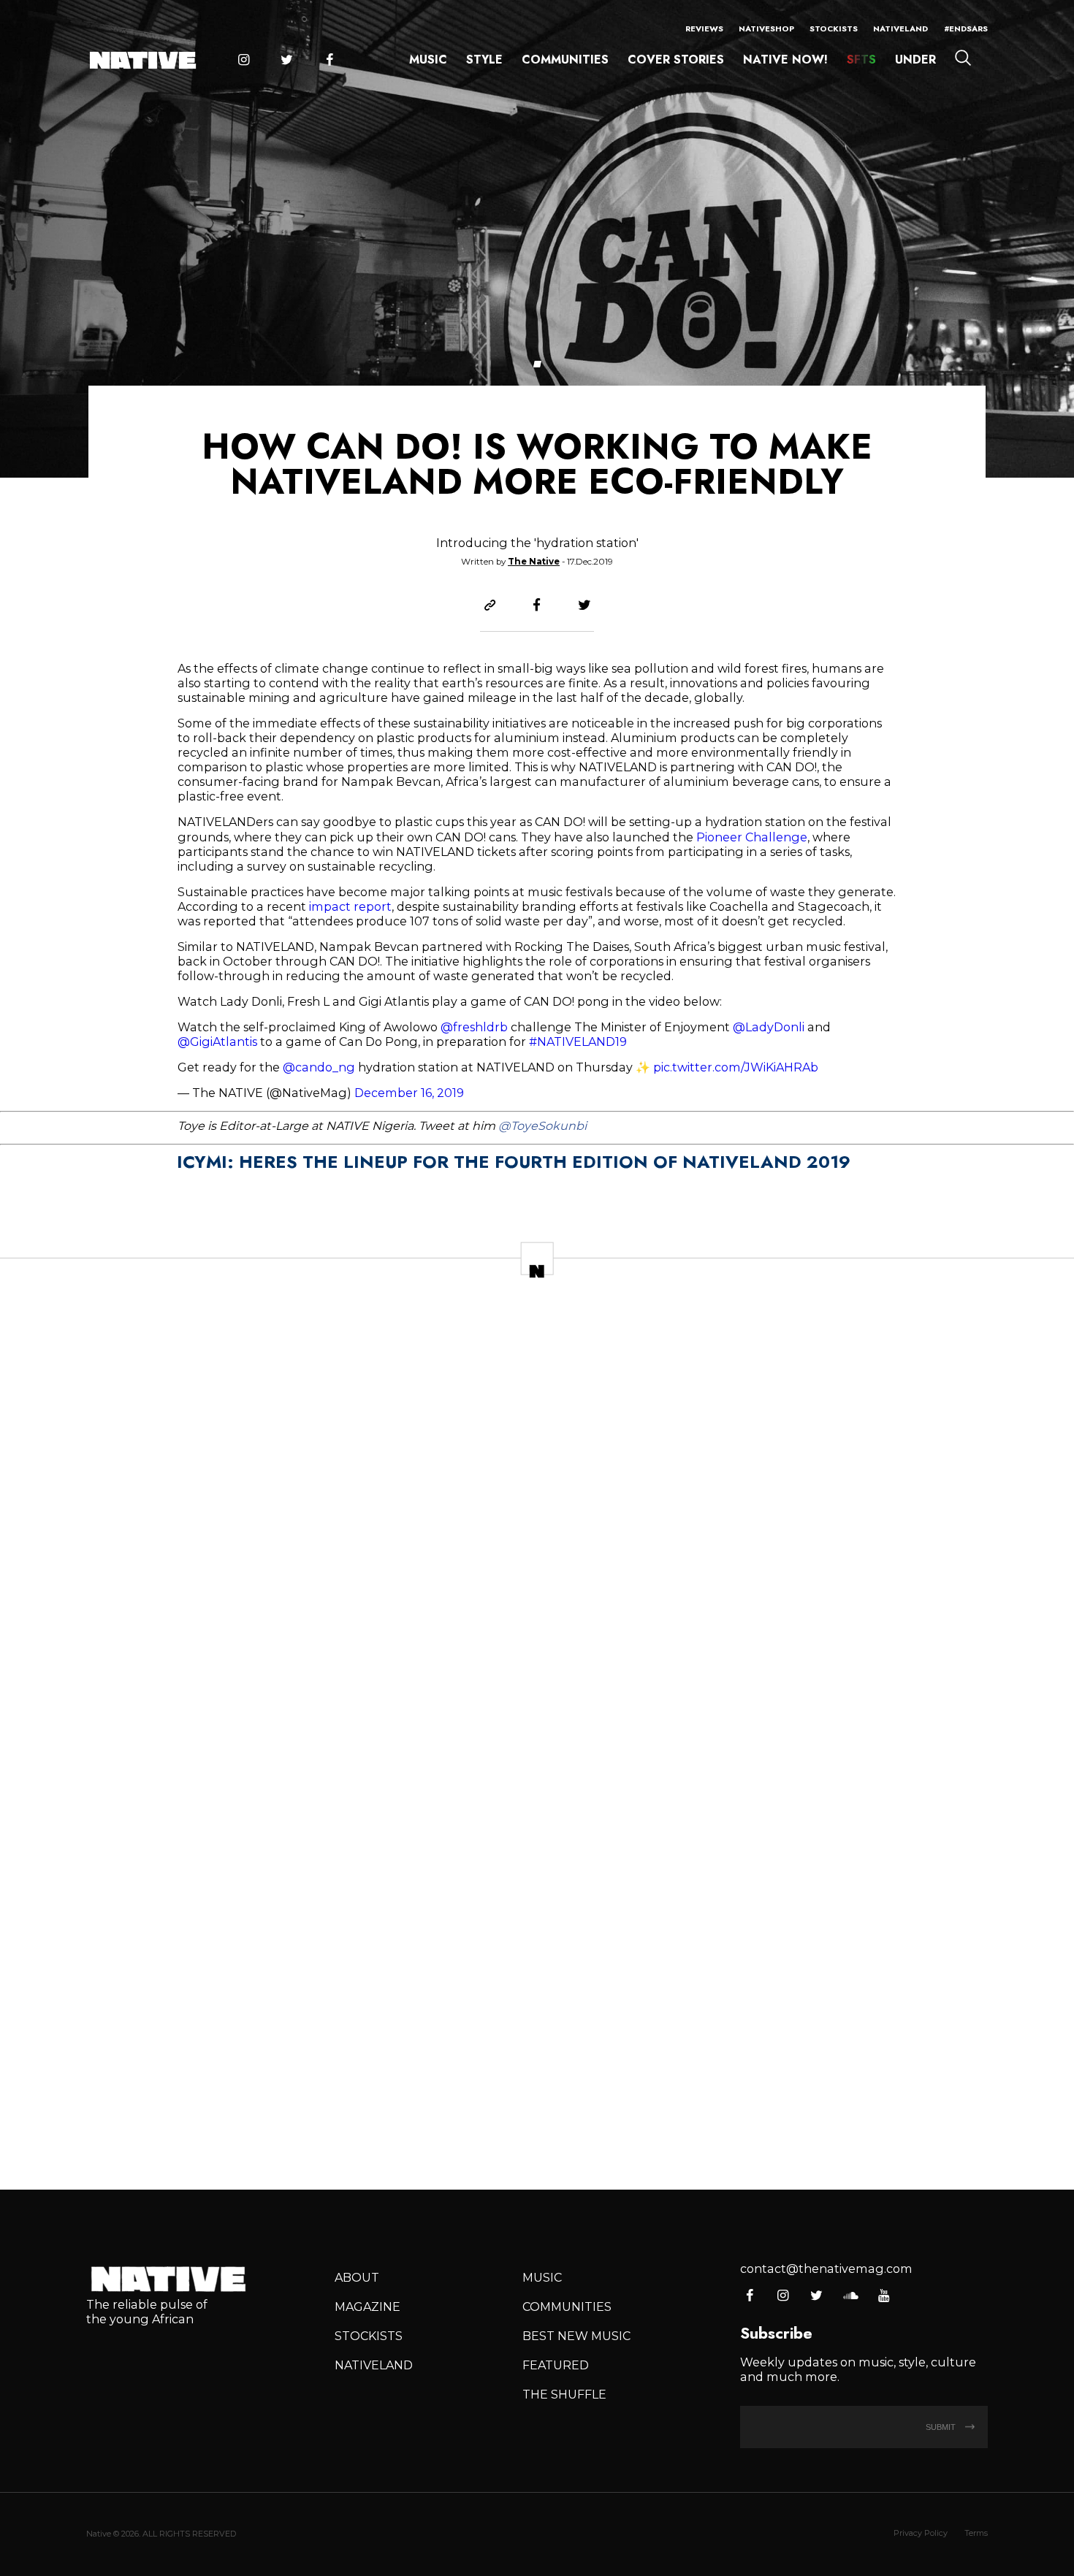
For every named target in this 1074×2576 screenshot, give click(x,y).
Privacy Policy (921, 2533)
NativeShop (766, 28)
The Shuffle (564, 2394)
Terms (976, 2533)
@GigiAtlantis (217, 1042)
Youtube (884, 2296)
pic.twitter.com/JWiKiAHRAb (736, 1067)
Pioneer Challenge (750, 837)
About (357, 2277)
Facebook (330, 61)
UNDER (915, 60)
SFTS (861, 60)
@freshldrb (474, 1027)
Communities (565, 60)
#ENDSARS (966, 28)
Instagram (243, 61)
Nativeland (900, 28)
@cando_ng (319, 1067)
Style (484, 60)
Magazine (367, 2306)
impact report (349, 906)
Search (963, 58)
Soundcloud (850, 2296)
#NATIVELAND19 (578, 1042)
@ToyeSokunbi (542, 1125)
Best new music (576, 2336)
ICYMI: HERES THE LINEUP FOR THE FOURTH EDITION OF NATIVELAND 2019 (514, 1162)
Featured (556, 2365)
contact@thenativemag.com (826, 2269)
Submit (942, 2427)
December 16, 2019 (409, 1093)
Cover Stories (676, 60)
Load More (537, 2125)
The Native (534, 562)
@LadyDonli (769, 1027)
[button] (537, 364)
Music (428, 60)
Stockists (834, 28)
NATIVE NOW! (785, 60)
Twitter (286, 61)
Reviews (704, 28)
